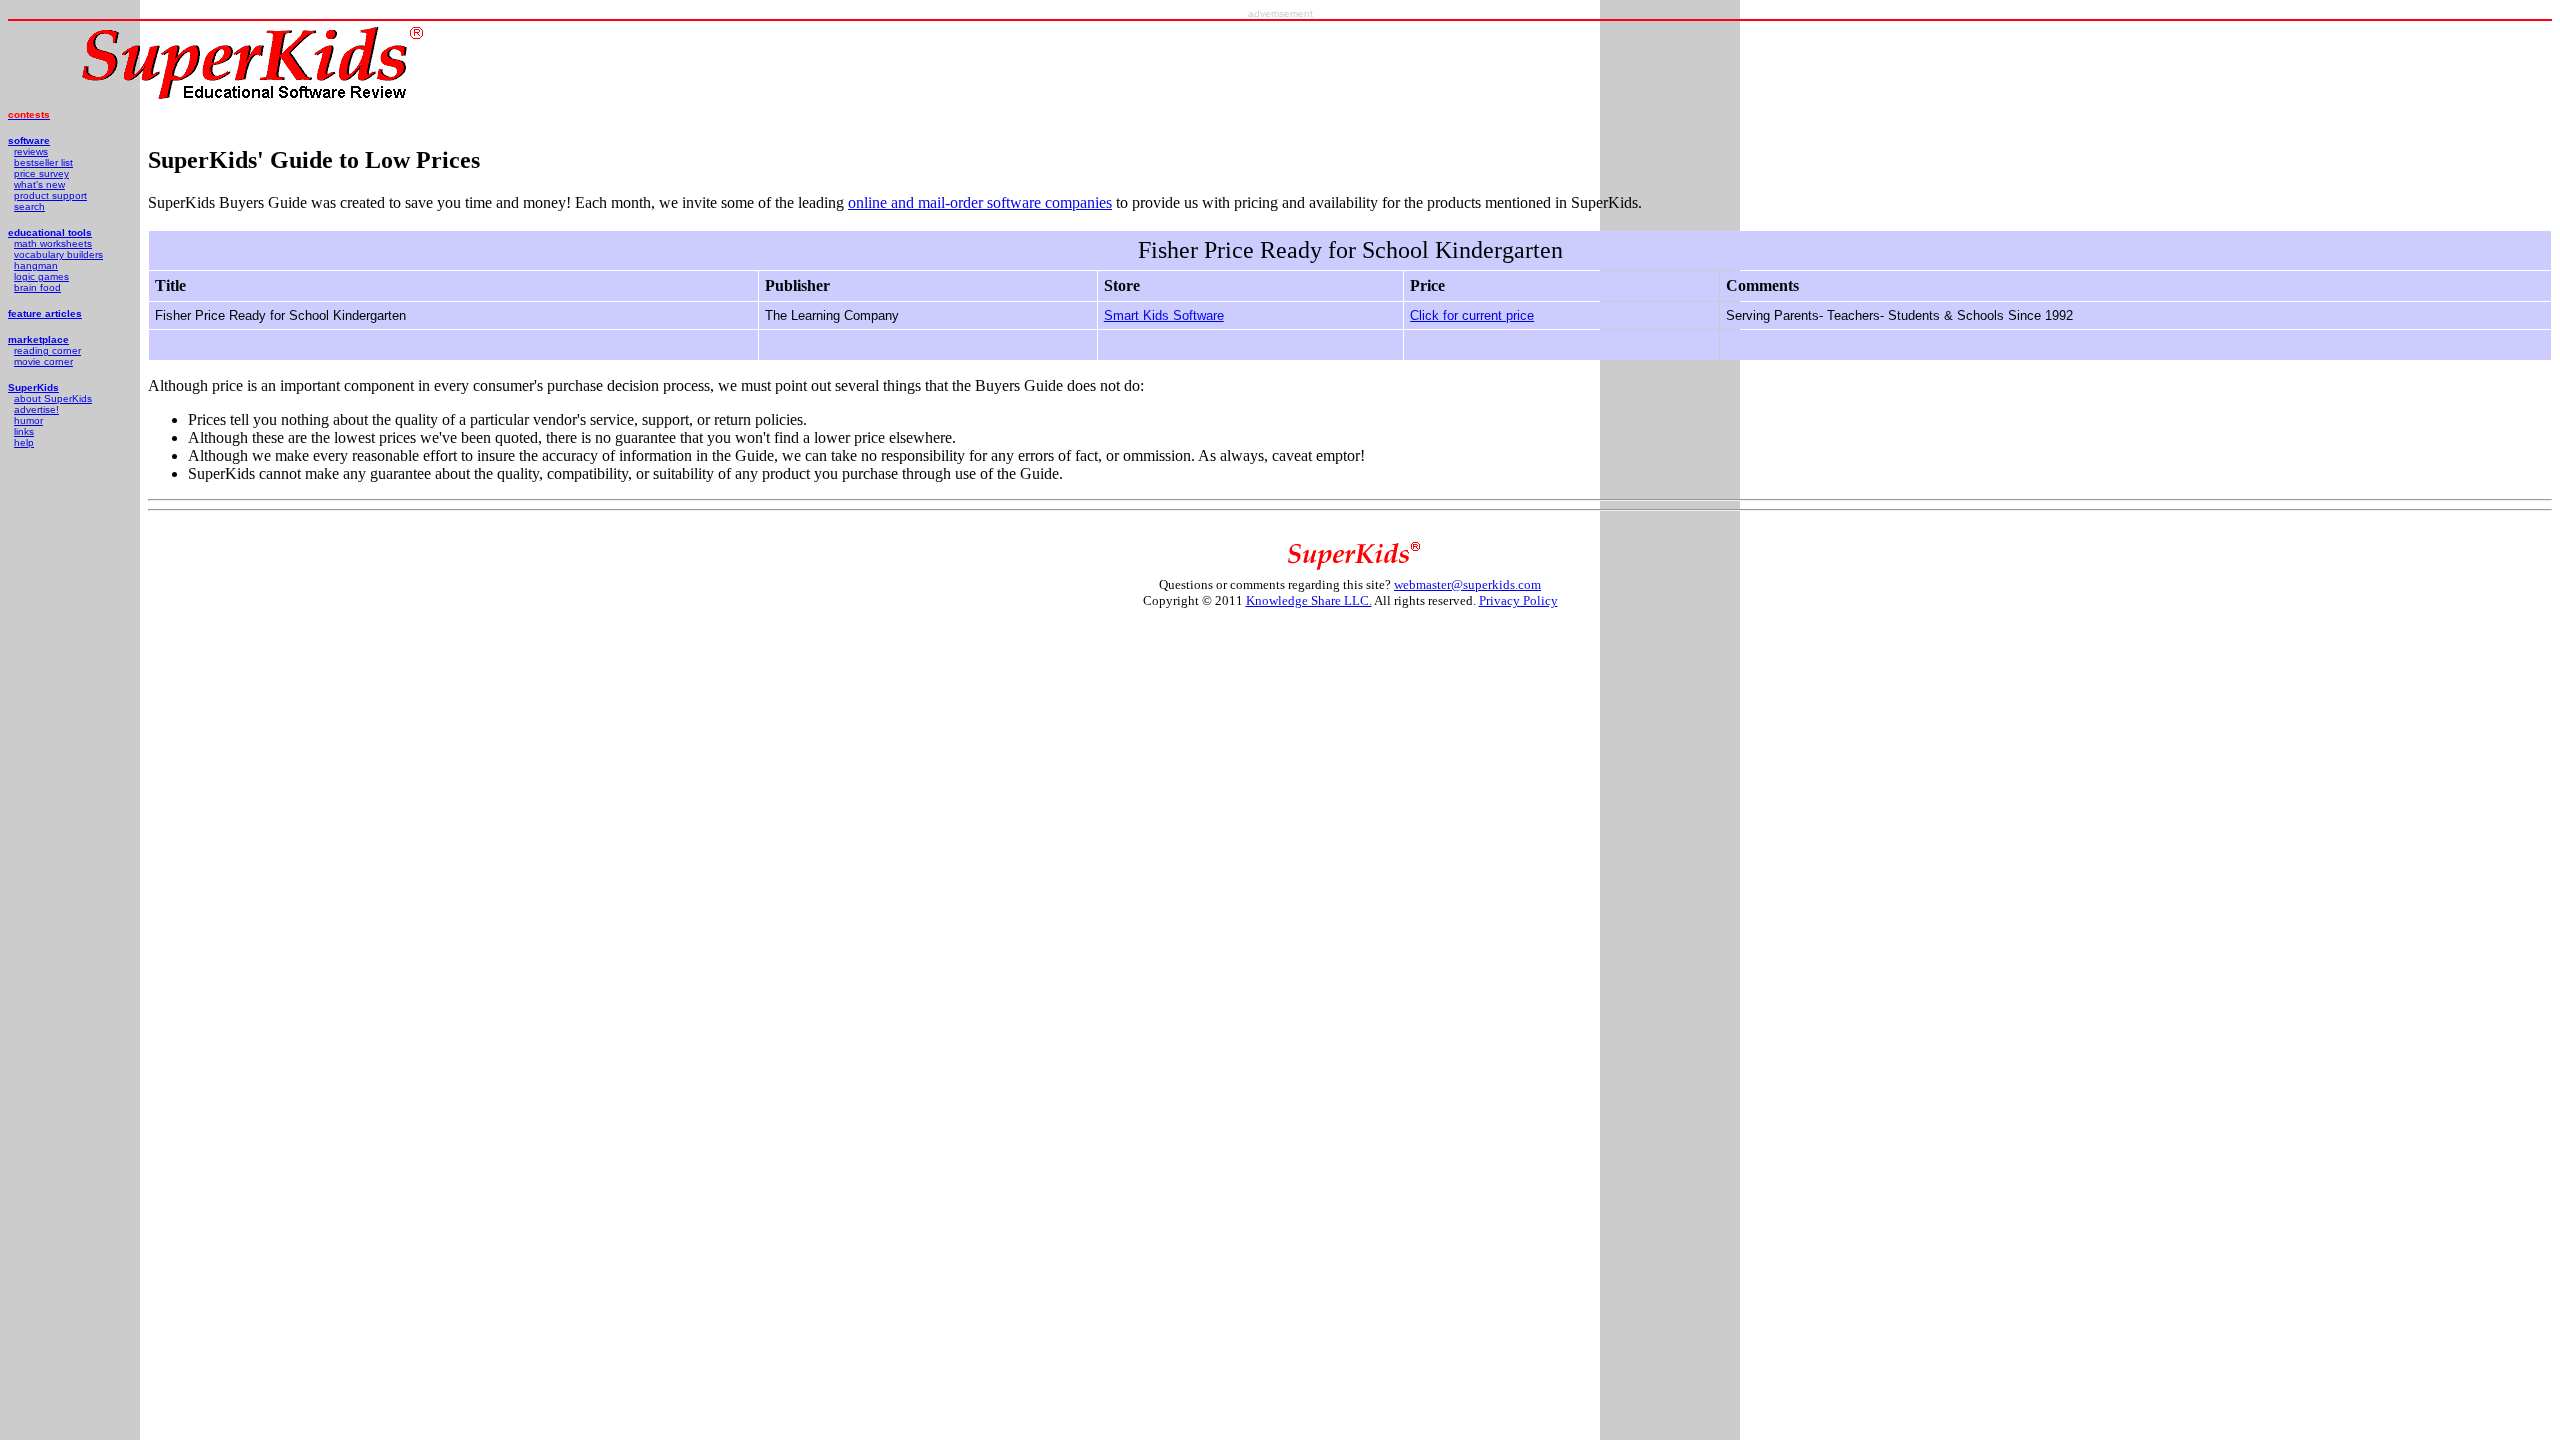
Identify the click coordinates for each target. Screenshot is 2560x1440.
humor (28, 420)
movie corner (43, 361)
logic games (41, 276)
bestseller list (43, 162)
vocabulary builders (58, 254)
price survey (41, 173)
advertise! (36, 409)
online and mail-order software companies (980, 202)
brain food (37, 287)
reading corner (47, 350)
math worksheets (53, 243)
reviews (31, 151)
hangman (36, 265)
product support (50, 195)
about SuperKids (53, 398)
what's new (39, 184)
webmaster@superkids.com (1467, 584)
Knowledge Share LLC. (1309, 600)
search (29, 206)
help (24, 442)
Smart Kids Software (1164, 315)
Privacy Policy (1518, 600)
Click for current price (1472, 315)
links (24, 431)
